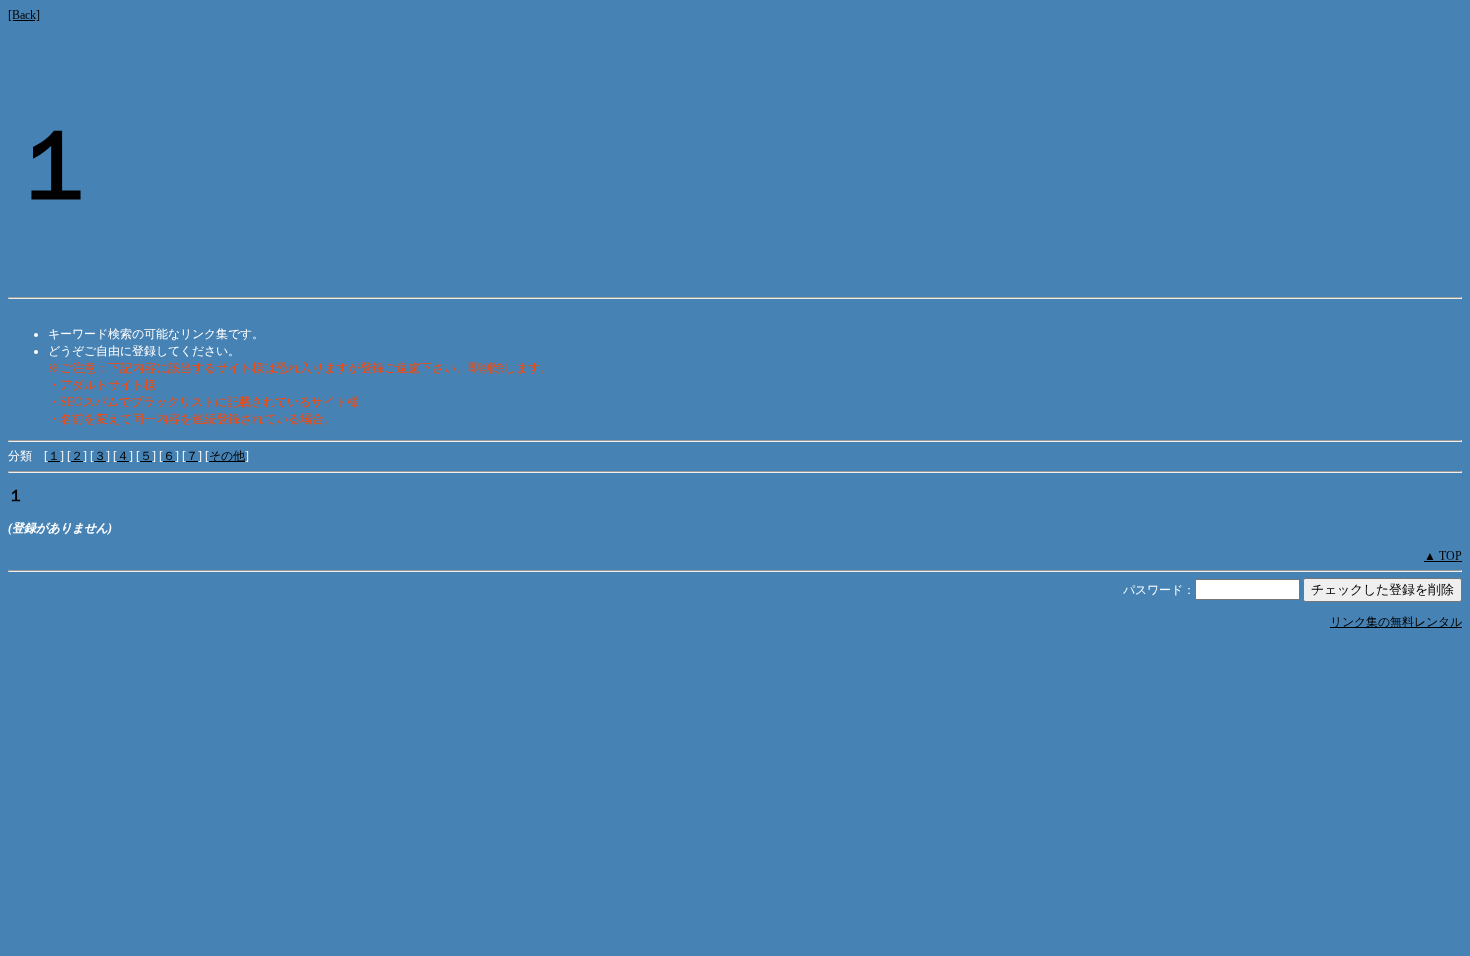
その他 (227, 456)
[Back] (24, 15)
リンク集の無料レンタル (1396, 622)
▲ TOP (1443, 556)
